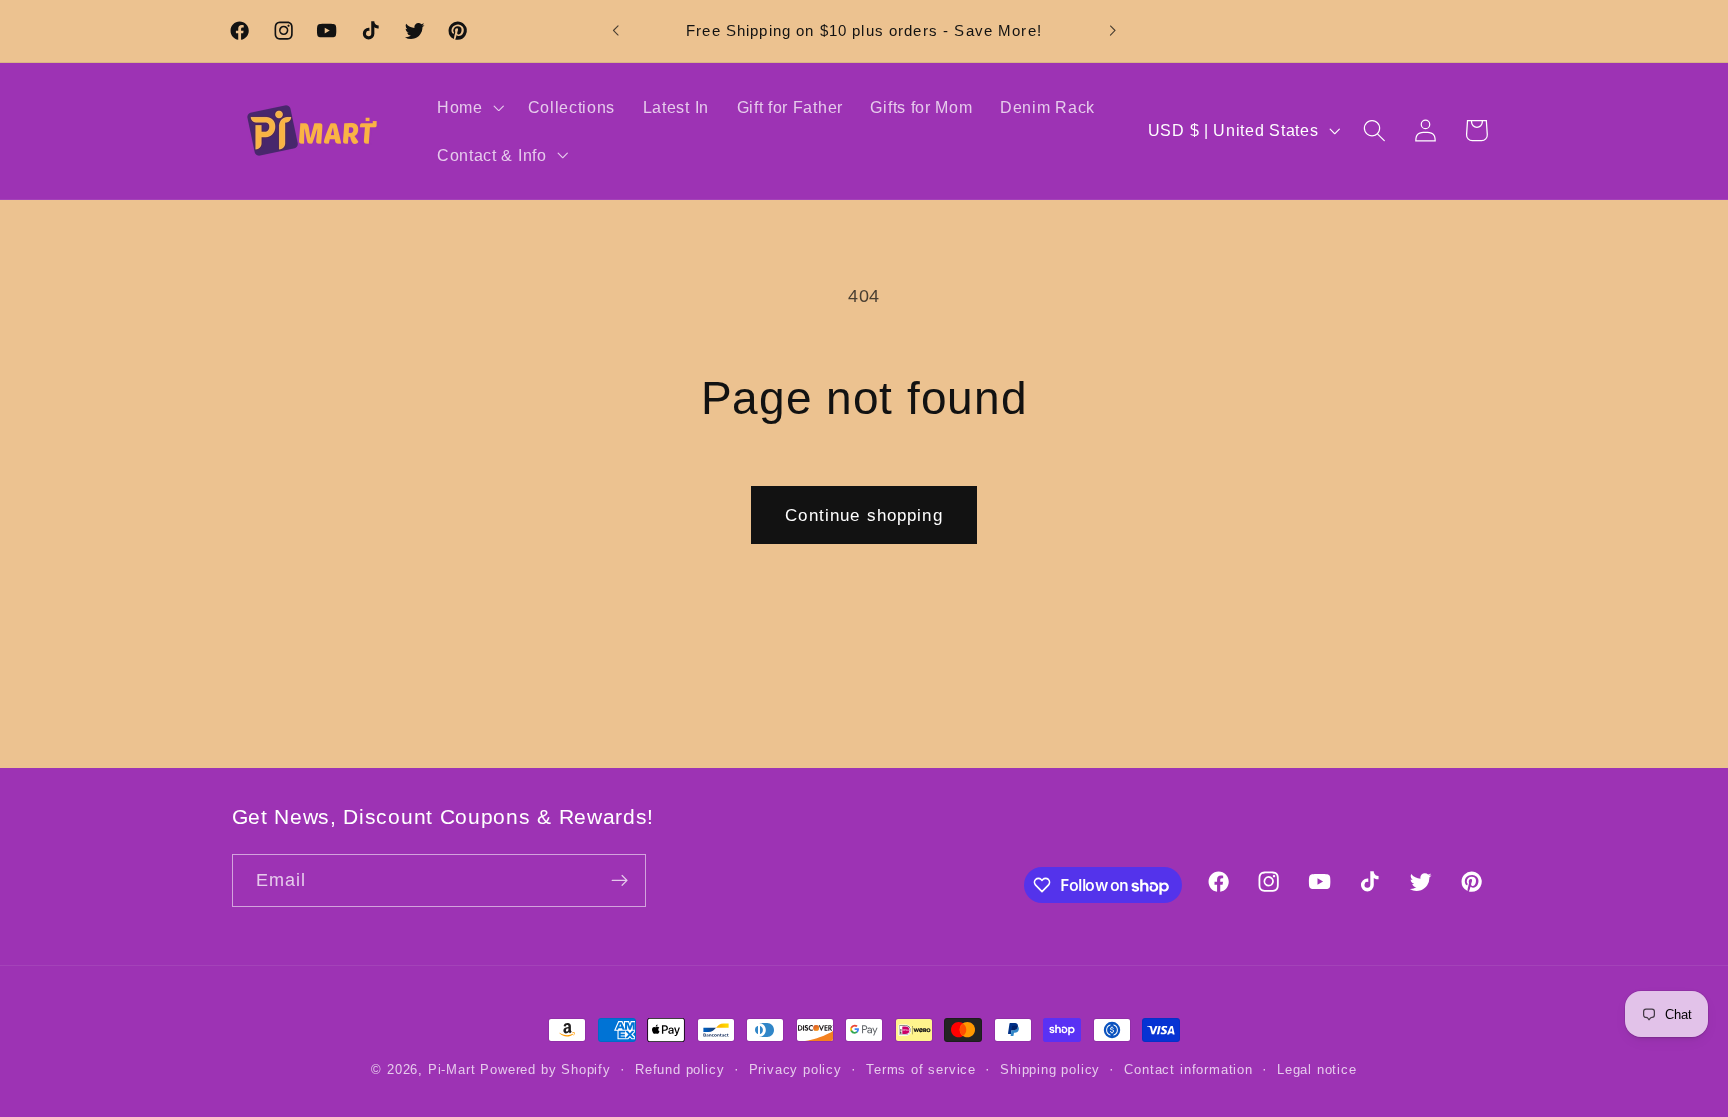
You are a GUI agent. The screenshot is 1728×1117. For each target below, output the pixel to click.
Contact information (1188, 1070)
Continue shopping (864, 515)
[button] (468, 107)
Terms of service (921, 1070)
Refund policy (679, 1070)
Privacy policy (795, 1070)
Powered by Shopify (545, 1070)
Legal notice (1317, 1070)
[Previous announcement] (616, 31)
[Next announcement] (1112, 31)
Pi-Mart (452, 1070)
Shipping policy (1050, 1070)
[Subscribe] (619, 881)
